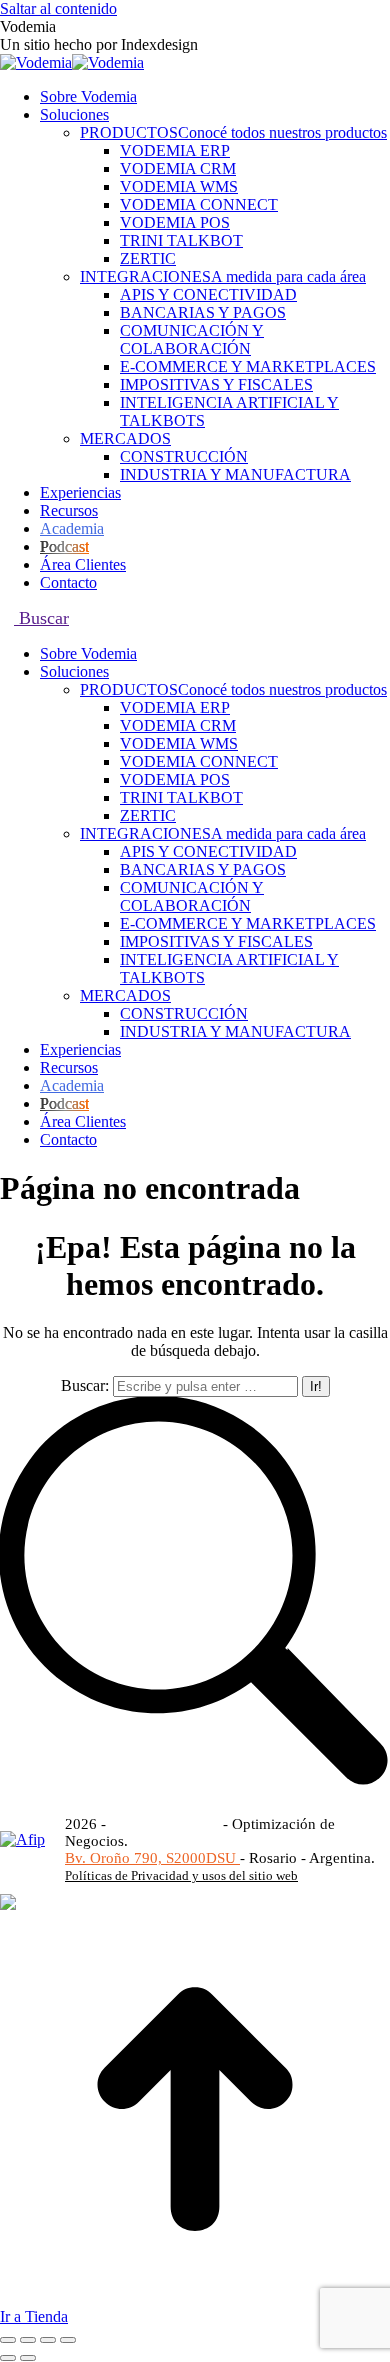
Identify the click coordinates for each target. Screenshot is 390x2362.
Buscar (41, 618)
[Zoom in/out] (68, 2340)
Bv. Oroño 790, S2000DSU (152, 1858)
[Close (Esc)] (8, 2340)
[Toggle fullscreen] (48, 2340)
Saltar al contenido (58, 8)
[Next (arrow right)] (28, 2358)
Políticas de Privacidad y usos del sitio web (181, 1875)
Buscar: (85, 1385)
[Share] (28, 2340)
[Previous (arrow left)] (8, 2358)
